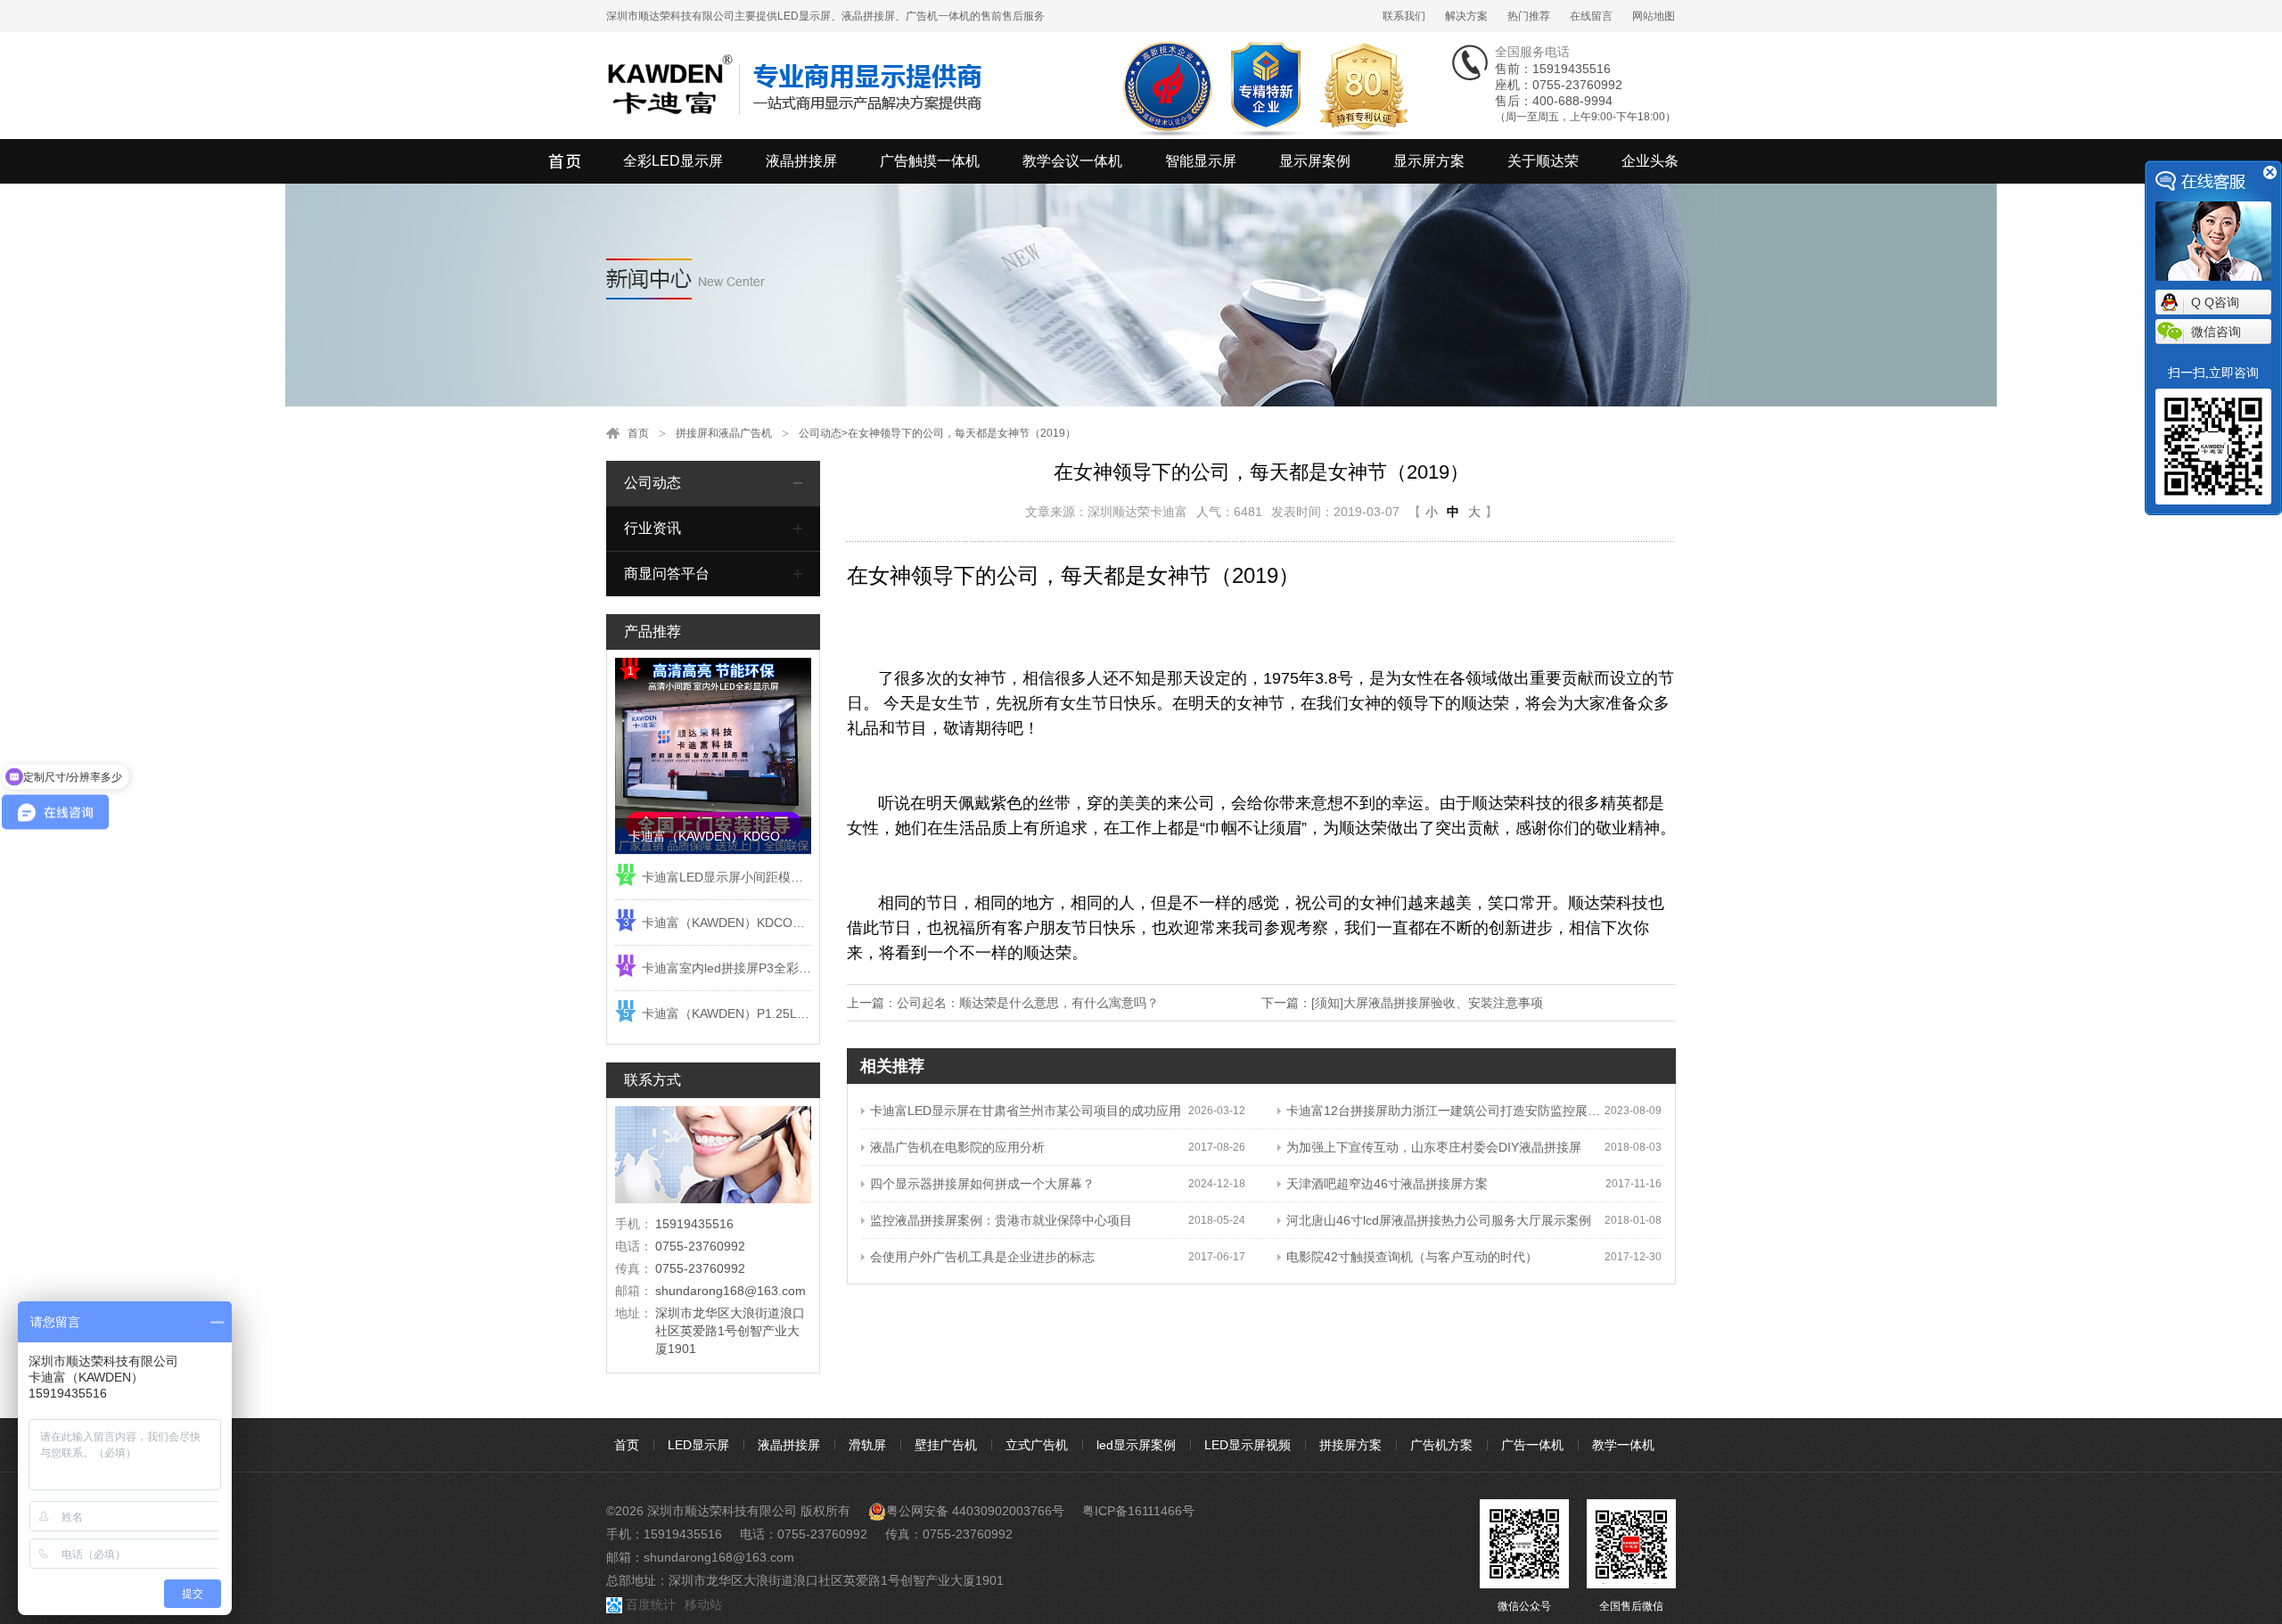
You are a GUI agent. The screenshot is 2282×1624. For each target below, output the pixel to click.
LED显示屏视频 (1248, 1445)
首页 (638, 433)
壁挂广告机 (946, 1445)
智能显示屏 (1201, 161)
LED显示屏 (698, 1445)
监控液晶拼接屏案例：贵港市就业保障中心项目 (1001, 1220)
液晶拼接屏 (801, 161)
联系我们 (1404, 16)
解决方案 (1466, 16)
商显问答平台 (667, 574)
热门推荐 (1529, 16)
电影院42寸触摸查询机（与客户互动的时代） (1412, 1257)
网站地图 (1654, 16)
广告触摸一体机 (930, 161)
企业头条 (1650, 161)
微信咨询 (2216, 332)
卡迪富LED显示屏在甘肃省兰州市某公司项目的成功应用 (1026, 1111)
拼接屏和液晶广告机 (724, 433)
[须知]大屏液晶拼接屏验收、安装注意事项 (1427, 1003)
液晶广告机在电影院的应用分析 (957, 1147)
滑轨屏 (867, 1445)
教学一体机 (1623, 1445)
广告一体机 (1532, 1445)
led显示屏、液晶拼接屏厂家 (566, 161)
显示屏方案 (1429, 161)
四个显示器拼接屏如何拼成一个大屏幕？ (982, 1184)
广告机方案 (1441, 1445)
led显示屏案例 (1136, 1445)
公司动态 (820, 433)
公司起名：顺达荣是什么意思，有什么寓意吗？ (1028, 1003)
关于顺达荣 (1543, 161)
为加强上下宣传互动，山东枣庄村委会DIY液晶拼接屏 (1434, 1147)
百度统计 (651, 1604)
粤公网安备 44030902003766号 (975, 1511)
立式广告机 (1037, 1445)
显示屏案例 (1315, 161)
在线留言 (1591, 16)
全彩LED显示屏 (673, 161)
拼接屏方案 (1350, 1445)
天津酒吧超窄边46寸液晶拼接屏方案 (1387, 1184)
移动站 (703, 1604)
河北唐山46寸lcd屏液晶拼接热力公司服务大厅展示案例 (1439, 1220)
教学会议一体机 (1072, 161)
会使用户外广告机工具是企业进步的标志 (982, 1257)
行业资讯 (653, 528)
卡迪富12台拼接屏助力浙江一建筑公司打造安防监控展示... (1445, 1111)
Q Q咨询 (2215, 302)
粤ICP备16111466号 (1138, 1511)
